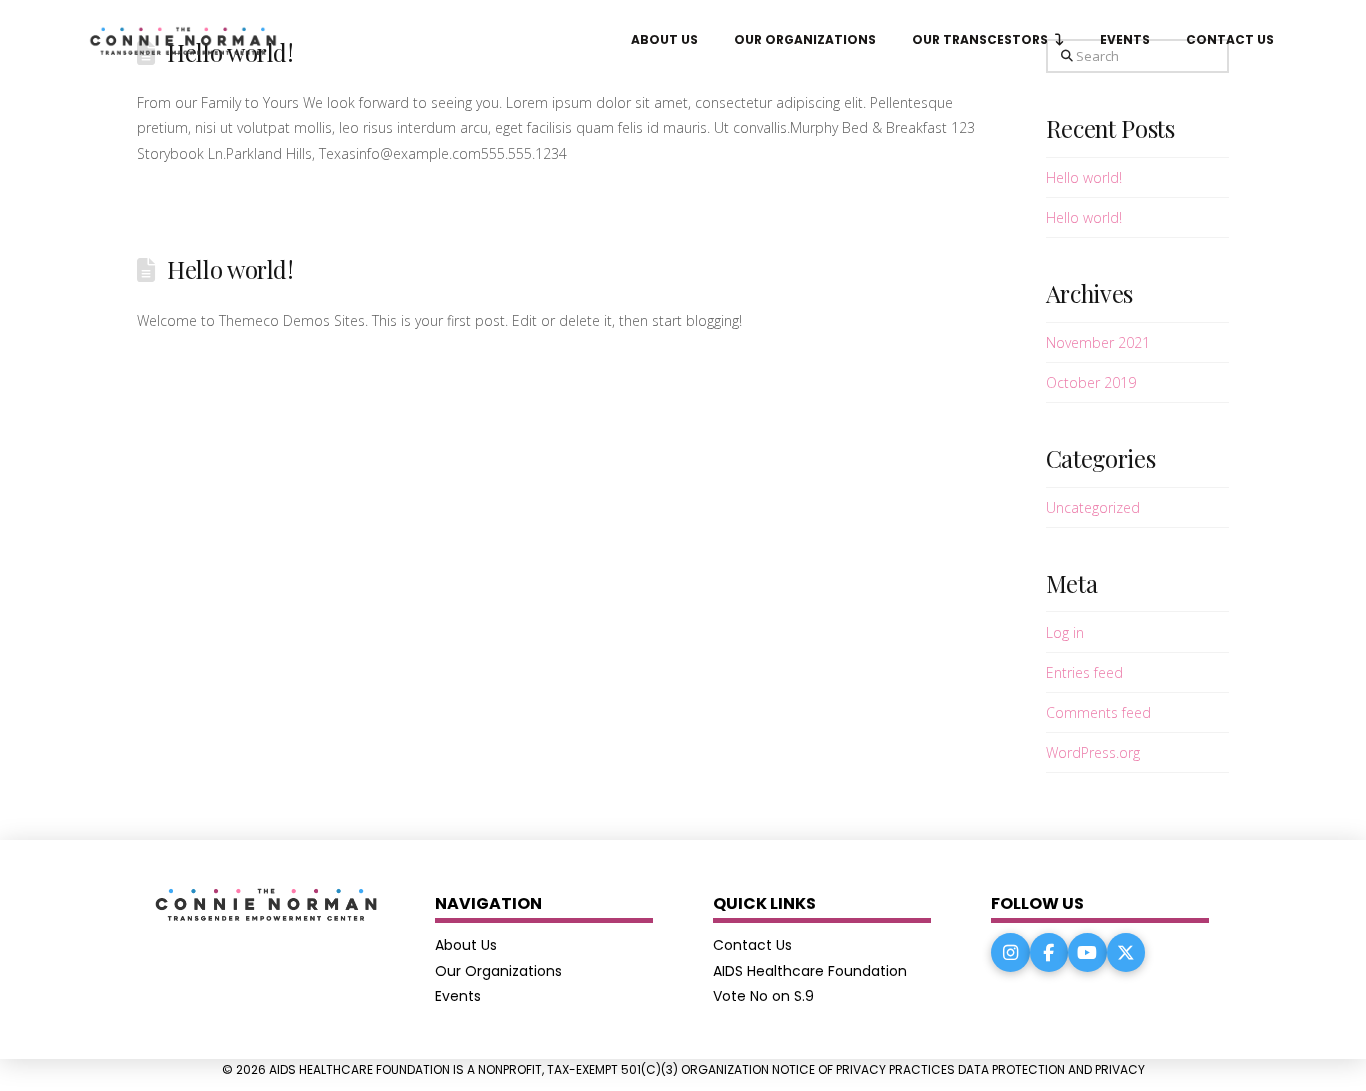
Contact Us (752, 945)
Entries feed (1084, 672)
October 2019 (1091, 382)
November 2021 (1098, 342)
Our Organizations (498, 971)
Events (458, 996)
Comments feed (1098, 712)
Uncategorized (1093, 507)
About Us (466, 945)
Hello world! (230, 269)
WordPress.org (1093, 752)
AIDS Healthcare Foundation (810, 971)
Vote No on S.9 (763, 996)
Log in (1065, 632)
